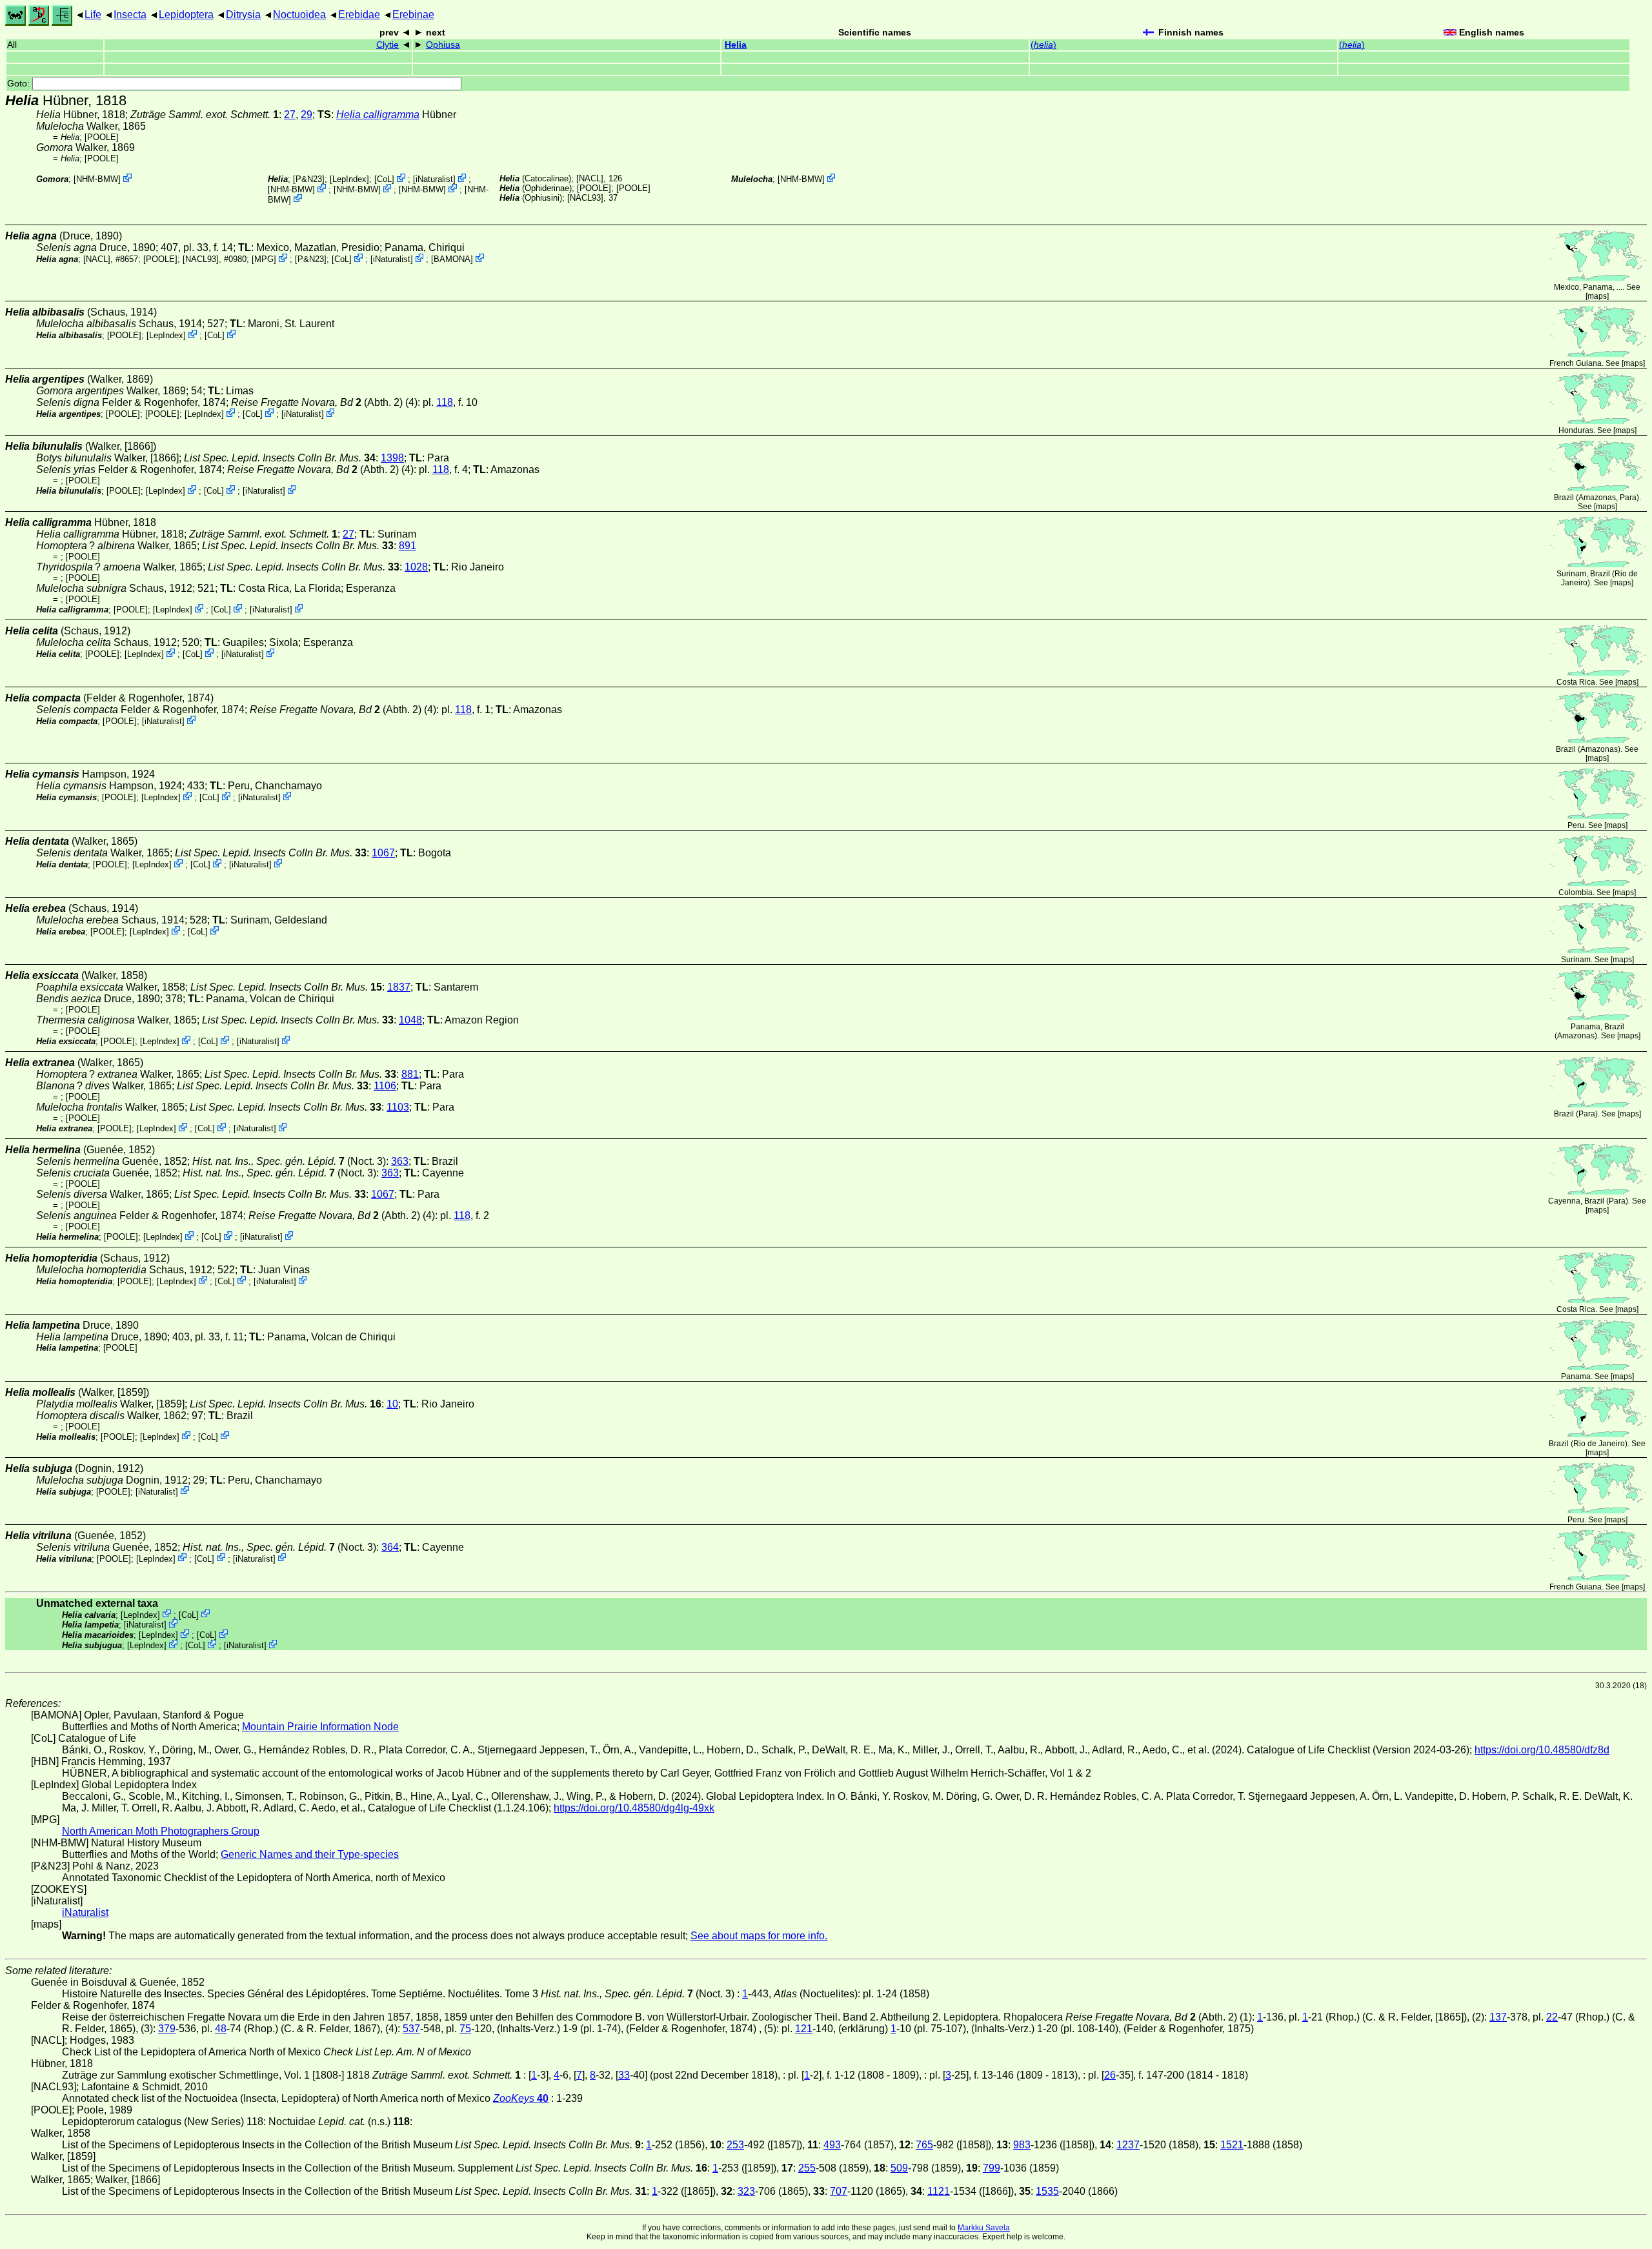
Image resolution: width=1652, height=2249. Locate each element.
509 (899, 2168)
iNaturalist (434, 179)
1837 (399, 987)
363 (400, 1161)
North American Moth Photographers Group (161, 1831)
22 (1552, 2017)
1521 (1232, 2145)
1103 (398, 1107)
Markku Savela (984, 2228)
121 (804, 2029)
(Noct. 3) (289, 1161)
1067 (383, 853)
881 (410, 1074)
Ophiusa (443, 45)
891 (408, 546)
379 (167, 2029)
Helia (736, 45)
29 (307, 115)
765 (924, 2145)
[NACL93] (585, 198)
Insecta (130, 15)
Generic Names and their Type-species (310, 1854)
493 (832, 2145)
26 (1110, 2075)
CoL (384, 179)
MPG (264, 259)
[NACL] (590, 178)
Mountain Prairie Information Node (320, 1727)
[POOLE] (102, 137)
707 (839, 2191)
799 (992, 2168)
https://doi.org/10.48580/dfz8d (1542, 1750)
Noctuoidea (299, 15)
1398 (392, 458)
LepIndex (349, 179)
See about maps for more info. (759, 1936)
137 (1498, 2017)
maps (1597, 296)
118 (445, 402)
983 (1022, 2145)
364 (390, 1547)
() (1043, 45)
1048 (410, 1020)
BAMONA (452, 259)
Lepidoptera (186, 15)
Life (93, 15)
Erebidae (359, 15)
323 (746, 2191)
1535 (1047, 2191)
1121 (939, 2191)
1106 (385, 1086)
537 (411, 2029)
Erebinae (413, 15)
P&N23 (309, 179)
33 (624, 2075)
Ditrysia (243, 15)
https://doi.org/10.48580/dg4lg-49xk (634, 1808)
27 (290, 115)
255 (807, 2168)
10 (392, 1404)
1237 (1128, 2145)
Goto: (20, 84)
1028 (416, 567)
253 (735, 2145)
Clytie (388, 45)
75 (465, 2029)
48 (221, 2029)
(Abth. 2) (317, 402)
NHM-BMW (97, 179)
